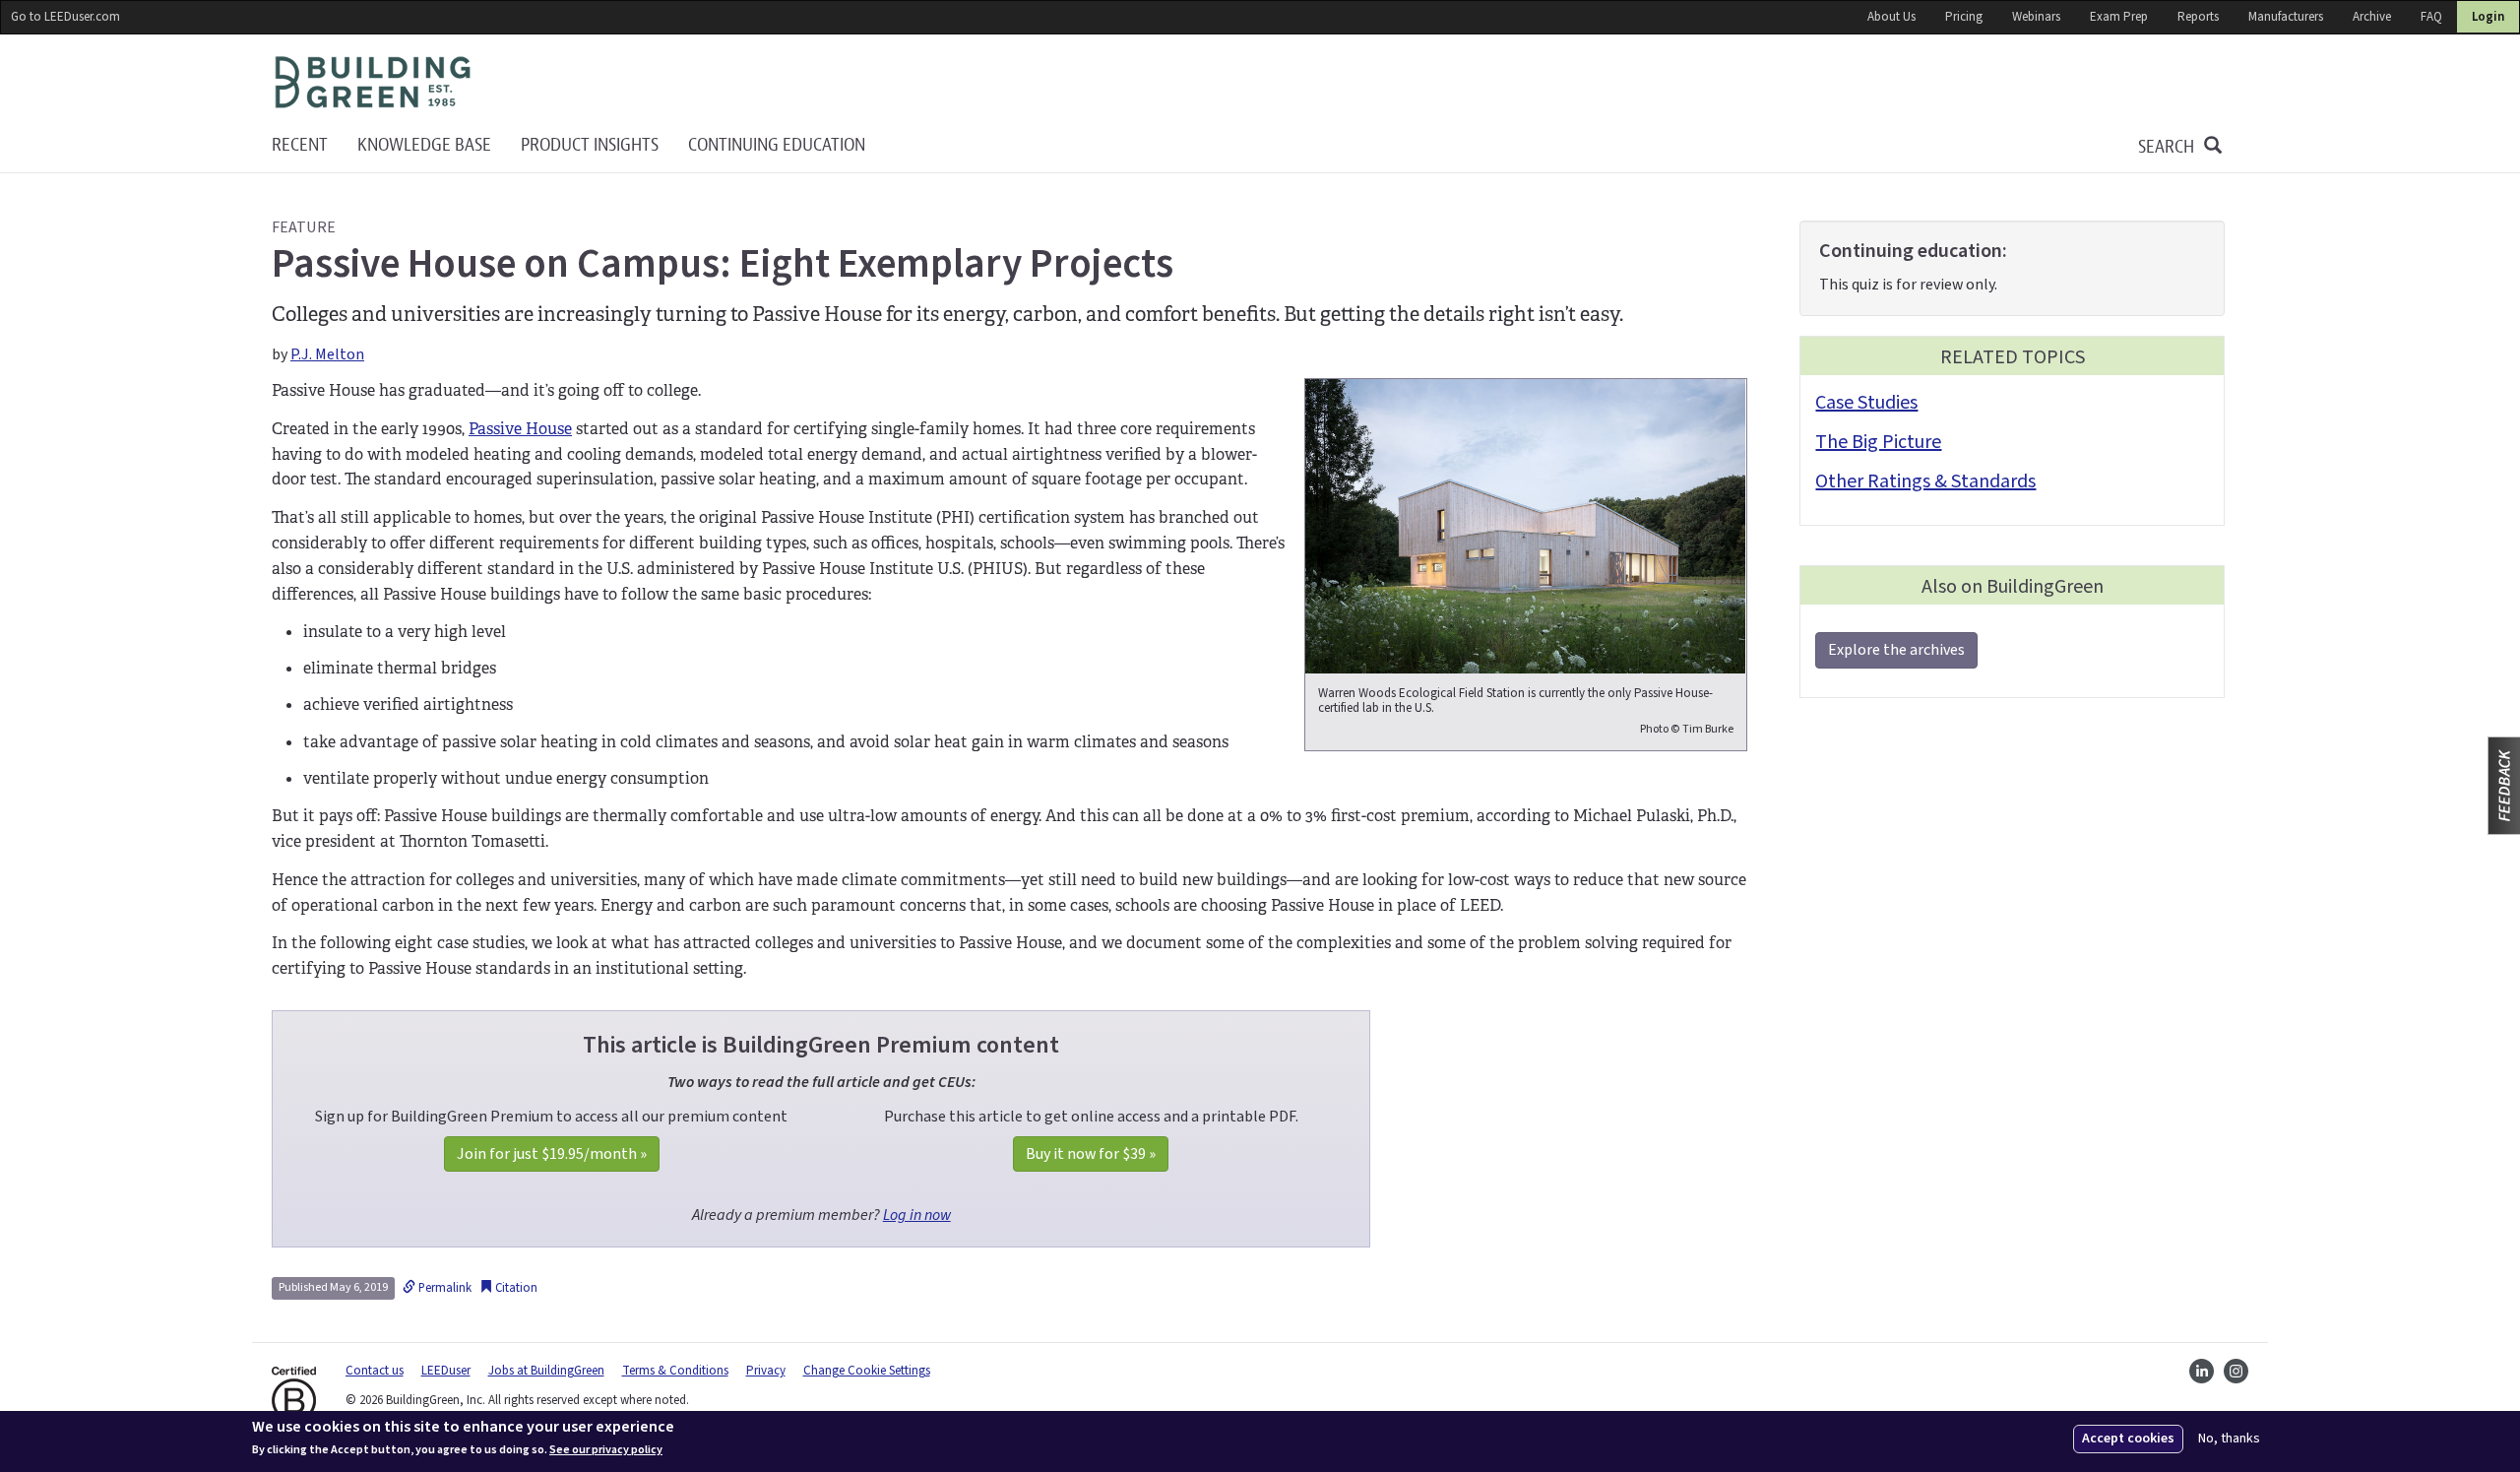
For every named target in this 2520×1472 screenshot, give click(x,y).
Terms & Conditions (675, 1371)
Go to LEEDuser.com (65, 17)
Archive (2372, 17)
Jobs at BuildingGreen (546, 1371)
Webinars (2036, 17)
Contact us (375, 1371)
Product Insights (590, 145)
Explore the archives (1896, 650)
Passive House (520, 429)
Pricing (1964, 17)
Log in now (917, 1215)
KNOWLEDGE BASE (424, 145)
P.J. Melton (327, 354)
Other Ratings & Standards (1925, 481)
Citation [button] (515, 1288)
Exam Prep (2119, 17)
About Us (1891, 17)
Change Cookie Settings (867, 1371)
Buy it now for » (1091, 1154)
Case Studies (1866, 403)
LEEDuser (446, 1371)
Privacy (766, 1371)
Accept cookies (2128, 1439)
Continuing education (777, 145)
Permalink (443, 1288)
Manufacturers (2286, 17)
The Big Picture (1878, 442)
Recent (300, 145)
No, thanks (2229, 1439)
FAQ (2431, 17)
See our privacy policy (606, 1450)
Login (2488, 17)
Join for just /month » (552, 1154)
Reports (2198, 17)
